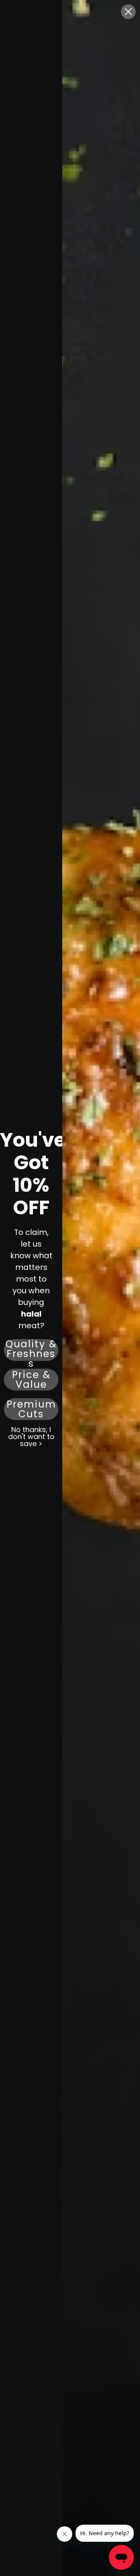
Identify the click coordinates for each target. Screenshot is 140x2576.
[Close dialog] (128, 12)
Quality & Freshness (31, 1350)
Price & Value (31, 1380)
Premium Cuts (31, 1409)
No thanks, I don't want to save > (31, 1437)
